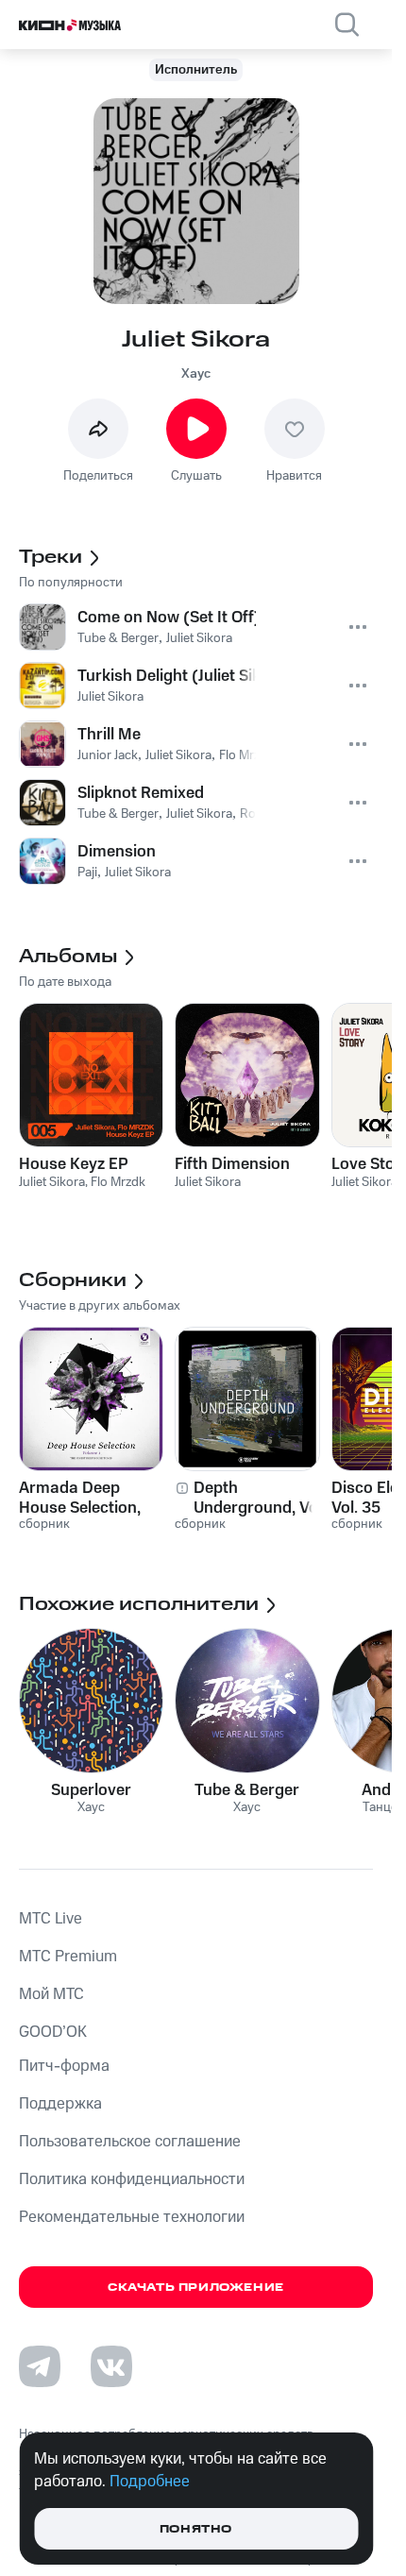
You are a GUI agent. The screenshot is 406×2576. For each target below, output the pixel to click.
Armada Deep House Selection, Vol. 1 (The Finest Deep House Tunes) (91, 1498)
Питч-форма (64, 2066)
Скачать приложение (196, 2288)
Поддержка (60, 2104)
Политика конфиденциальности (132, 2179)
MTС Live (51, 1919)
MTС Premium (68, 1957)
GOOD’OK (53, 2032)
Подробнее (150, 2482)
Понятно (196, 2529)
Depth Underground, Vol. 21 (260, 1498)
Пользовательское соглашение (130, 2142)
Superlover (91, 1790)
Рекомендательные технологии (132, 2217)
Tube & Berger (247, 1790)
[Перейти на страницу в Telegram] (40, 2366)
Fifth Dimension (232, 1164)
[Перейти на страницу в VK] (111, 2366)
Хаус (196, 374)
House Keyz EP (74, 1164)
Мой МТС (51, 1994)
